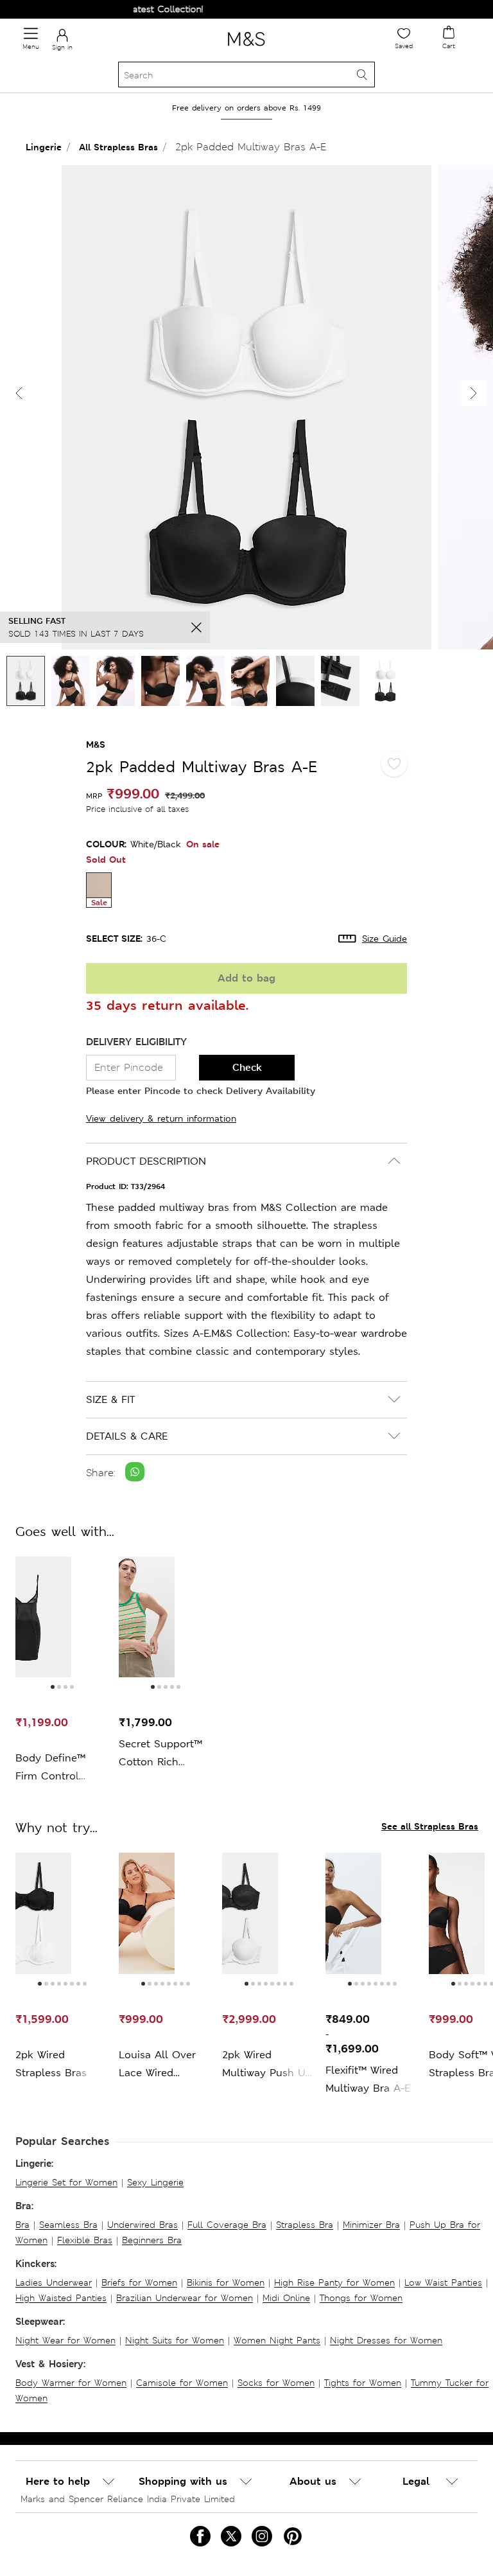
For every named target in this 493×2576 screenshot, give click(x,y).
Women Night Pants (277, 2340)
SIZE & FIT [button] (110, 1399)
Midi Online (286, 2298)
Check (247, 1067)
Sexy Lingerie (155, 2182)
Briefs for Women (139, 2282)
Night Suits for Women (175, 2340)
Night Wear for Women (65, 2340)
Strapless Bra (305, 2225)
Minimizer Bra (371, 2225)
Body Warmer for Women (71, 2383)
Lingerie (44, 147)
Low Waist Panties (443, 2282)
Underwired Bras (143, 2225)
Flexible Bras (85, 2240)
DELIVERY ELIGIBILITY (136, 1042)
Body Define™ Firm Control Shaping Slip (50, 1768)
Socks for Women (276, 2383)
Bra (22, 2225)
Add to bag (246, 978)
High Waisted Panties (61, 2298)
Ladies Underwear (54, 2282)
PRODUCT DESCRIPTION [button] (146, 1161)
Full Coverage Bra (227, 2225)
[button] (474, 393)
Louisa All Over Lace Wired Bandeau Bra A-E (161, 2065)
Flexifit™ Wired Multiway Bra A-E (368, 2079)
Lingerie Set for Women (66, 2182)
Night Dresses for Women (386, 2340)
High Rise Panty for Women (334, 2282)
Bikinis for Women (226, 2282)
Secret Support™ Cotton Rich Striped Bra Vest (160, 1754)
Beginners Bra (152, 2240)
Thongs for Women (361, 2298)
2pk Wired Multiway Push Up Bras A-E (267, 2065)
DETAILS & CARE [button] (127, 1436)
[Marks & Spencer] (246, 48)
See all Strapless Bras (430, 1826)
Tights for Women (363, 2383)
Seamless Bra (68, 2225)
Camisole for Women (182, 2383)
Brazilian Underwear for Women (185, 2298)
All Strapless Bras (118, 147)
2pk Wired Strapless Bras (51, 2064)
